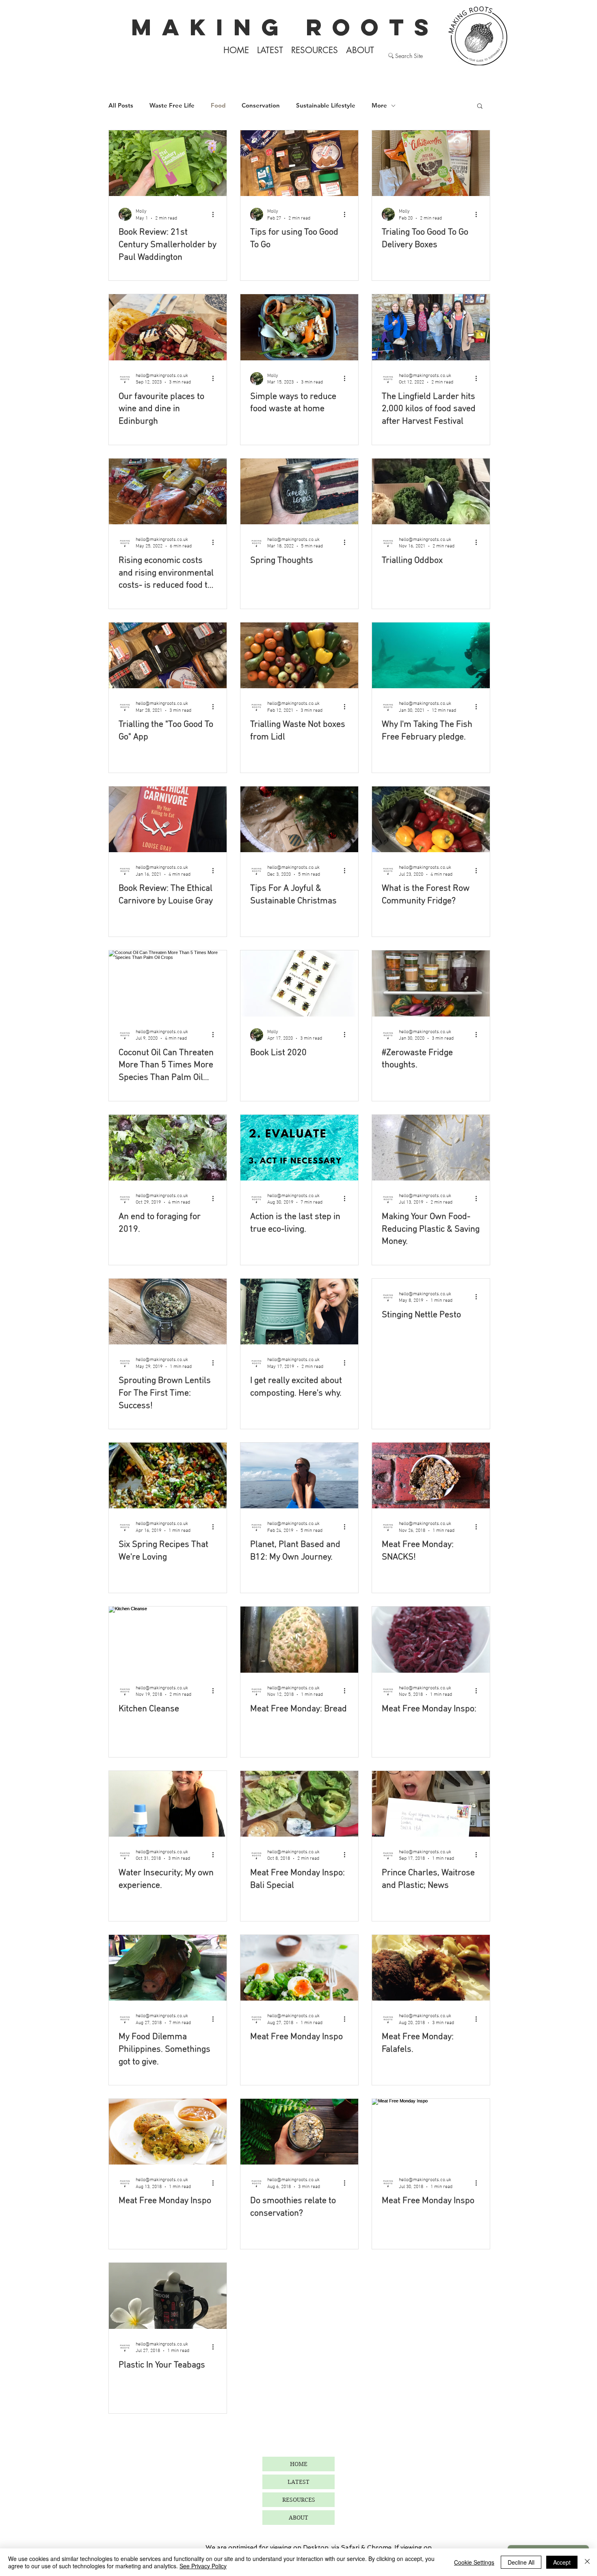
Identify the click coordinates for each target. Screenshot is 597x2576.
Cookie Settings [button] (474, 2562)
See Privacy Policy (203, 2566)
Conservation (261, 106)
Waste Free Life (172, 106)
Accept (562, 2562)
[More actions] (216, 214)
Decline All (521, 2562)
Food (218, 106)
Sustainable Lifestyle (326, 106)
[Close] (587, 2562)
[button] (480, 107)
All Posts (121, 106)
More (379, 106)
